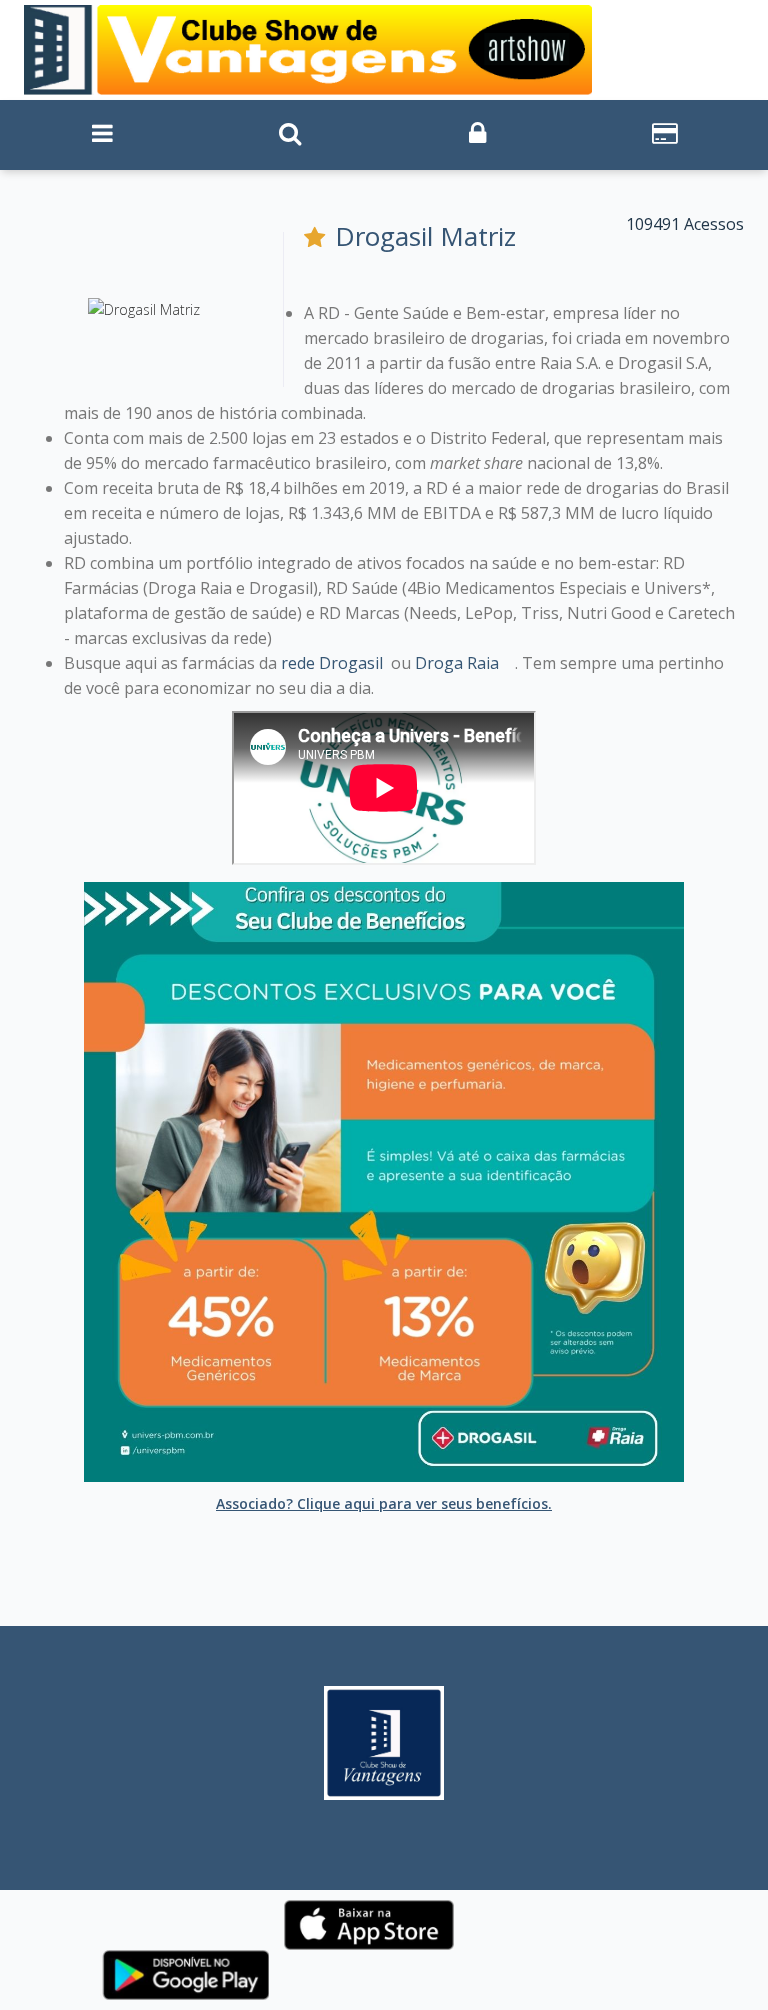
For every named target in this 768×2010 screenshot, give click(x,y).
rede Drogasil (332, 663)
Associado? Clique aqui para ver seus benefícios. (384, 1503)
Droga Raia (457, 663)
